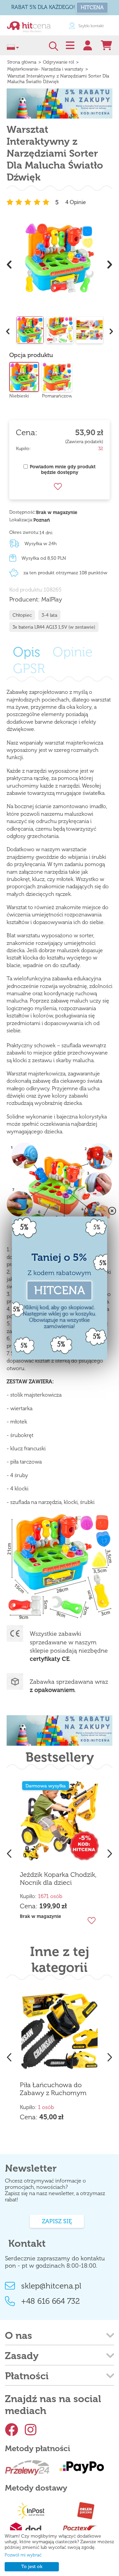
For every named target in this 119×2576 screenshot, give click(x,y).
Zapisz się (57, 2221)
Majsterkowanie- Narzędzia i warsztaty (45, 69)
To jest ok (32, 2567)
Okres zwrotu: (24, 532)
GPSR (29, 668)
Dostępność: (23, 512)
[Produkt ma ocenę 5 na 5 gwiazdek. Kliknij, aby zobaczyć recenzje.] (29, 202)
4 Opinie (76, 202)
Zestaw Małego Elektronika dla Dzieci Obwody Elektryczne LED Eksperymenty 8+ (71, 2010)
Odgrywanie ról (59, 62)
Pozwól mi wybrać (23, 2555)
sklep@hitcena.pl (51, 2286)
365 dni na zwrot (92, 26)
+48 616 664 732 (51, 2301)
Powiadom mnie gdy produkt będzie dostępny (63, 470)
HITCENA (92, 7)
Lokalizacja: (21, 520)
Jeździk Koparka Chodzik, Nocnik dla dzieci (58, 1879)
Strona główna (22, 62)
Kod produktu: (26, 590)
